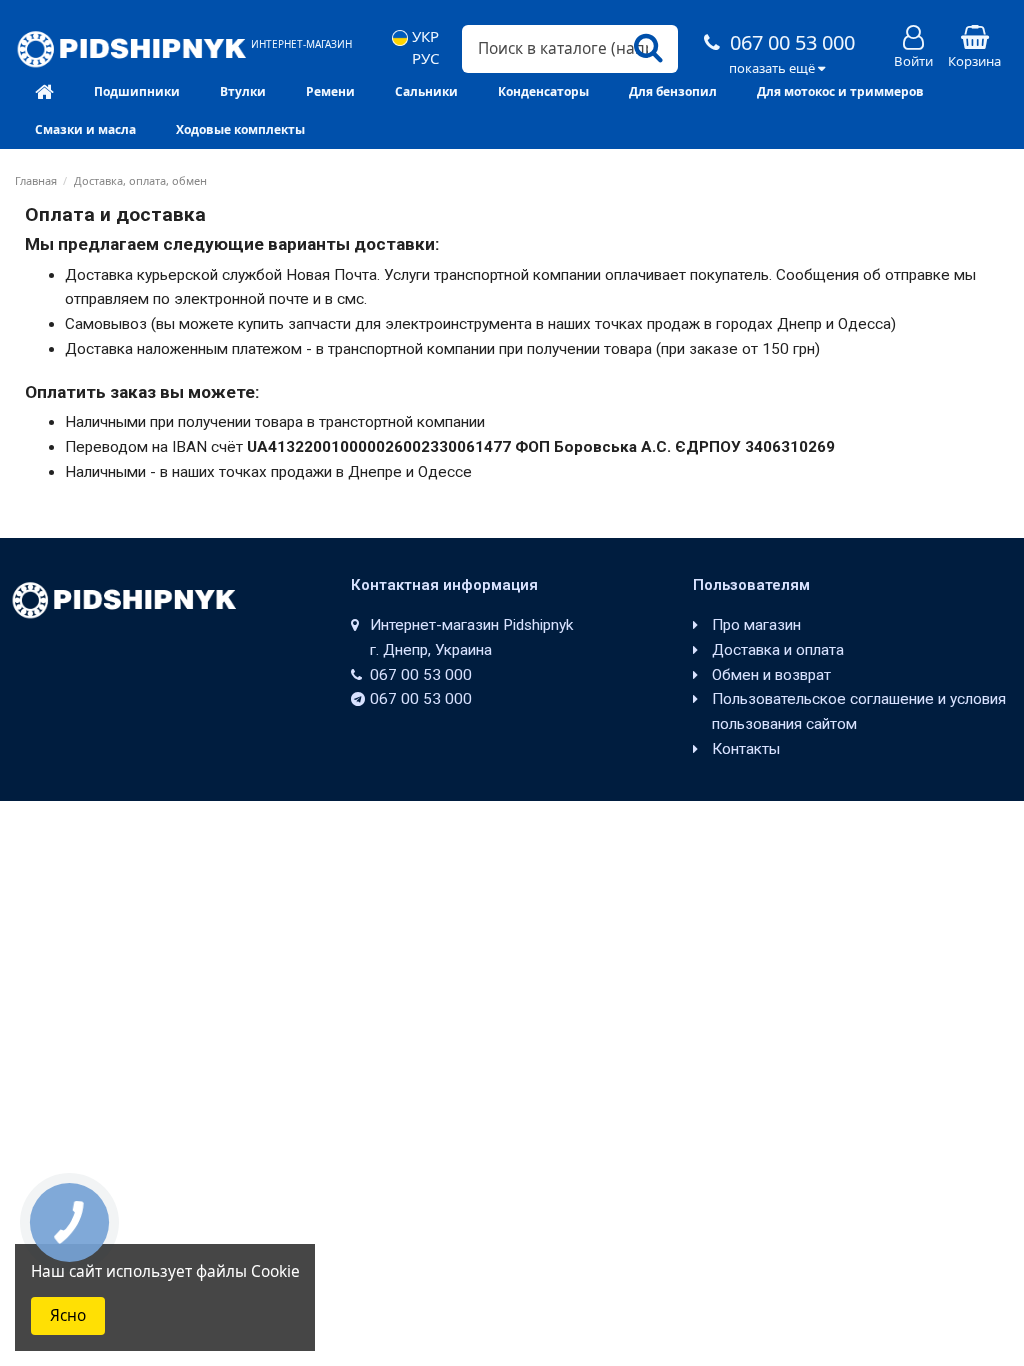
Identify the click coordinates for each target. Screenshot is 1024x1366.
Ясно (68, 1315)
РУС (423, 58)
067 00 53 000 (790, 42)
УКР (423, 36)
